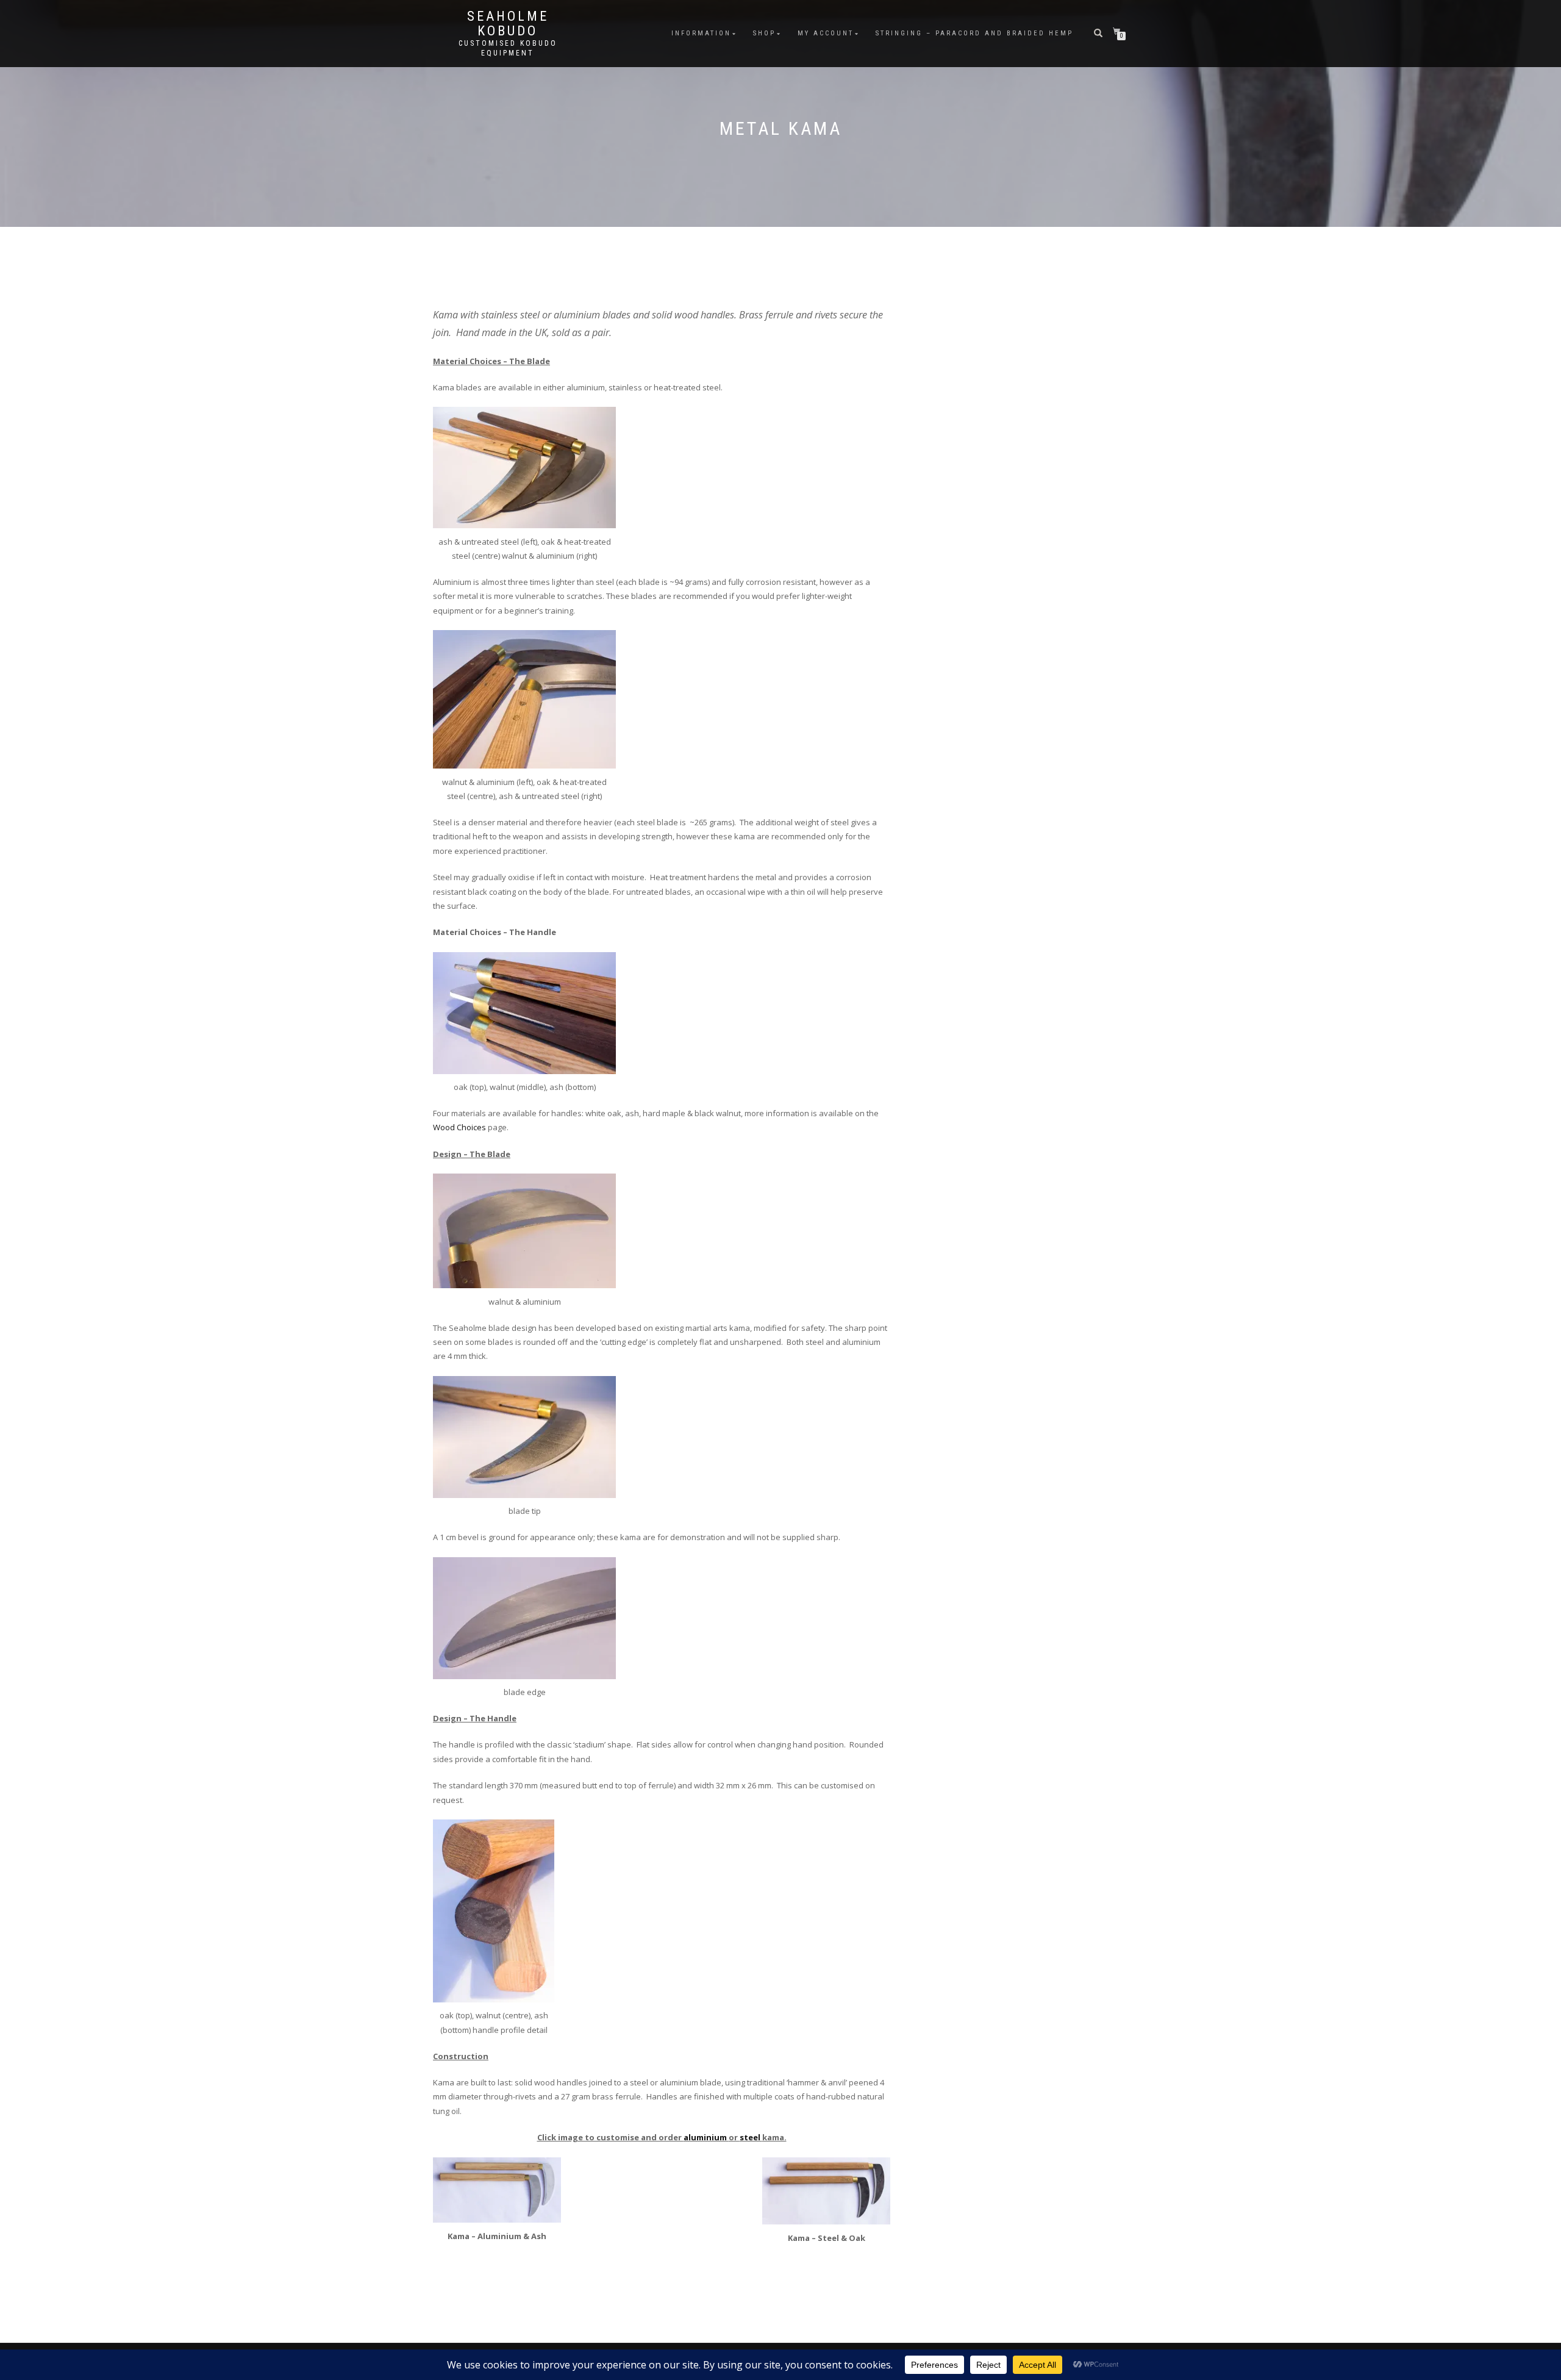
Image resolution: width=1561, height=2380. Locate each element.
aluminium (706, 2137)
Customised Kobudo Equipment (508, 48)
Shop (764, 33)
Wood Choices (459, 1127)
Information (701, 33)
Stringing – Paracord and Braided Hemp (974, 33)
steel (751, 2137)
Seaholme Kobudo (508, 24)
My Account (826, 33)
